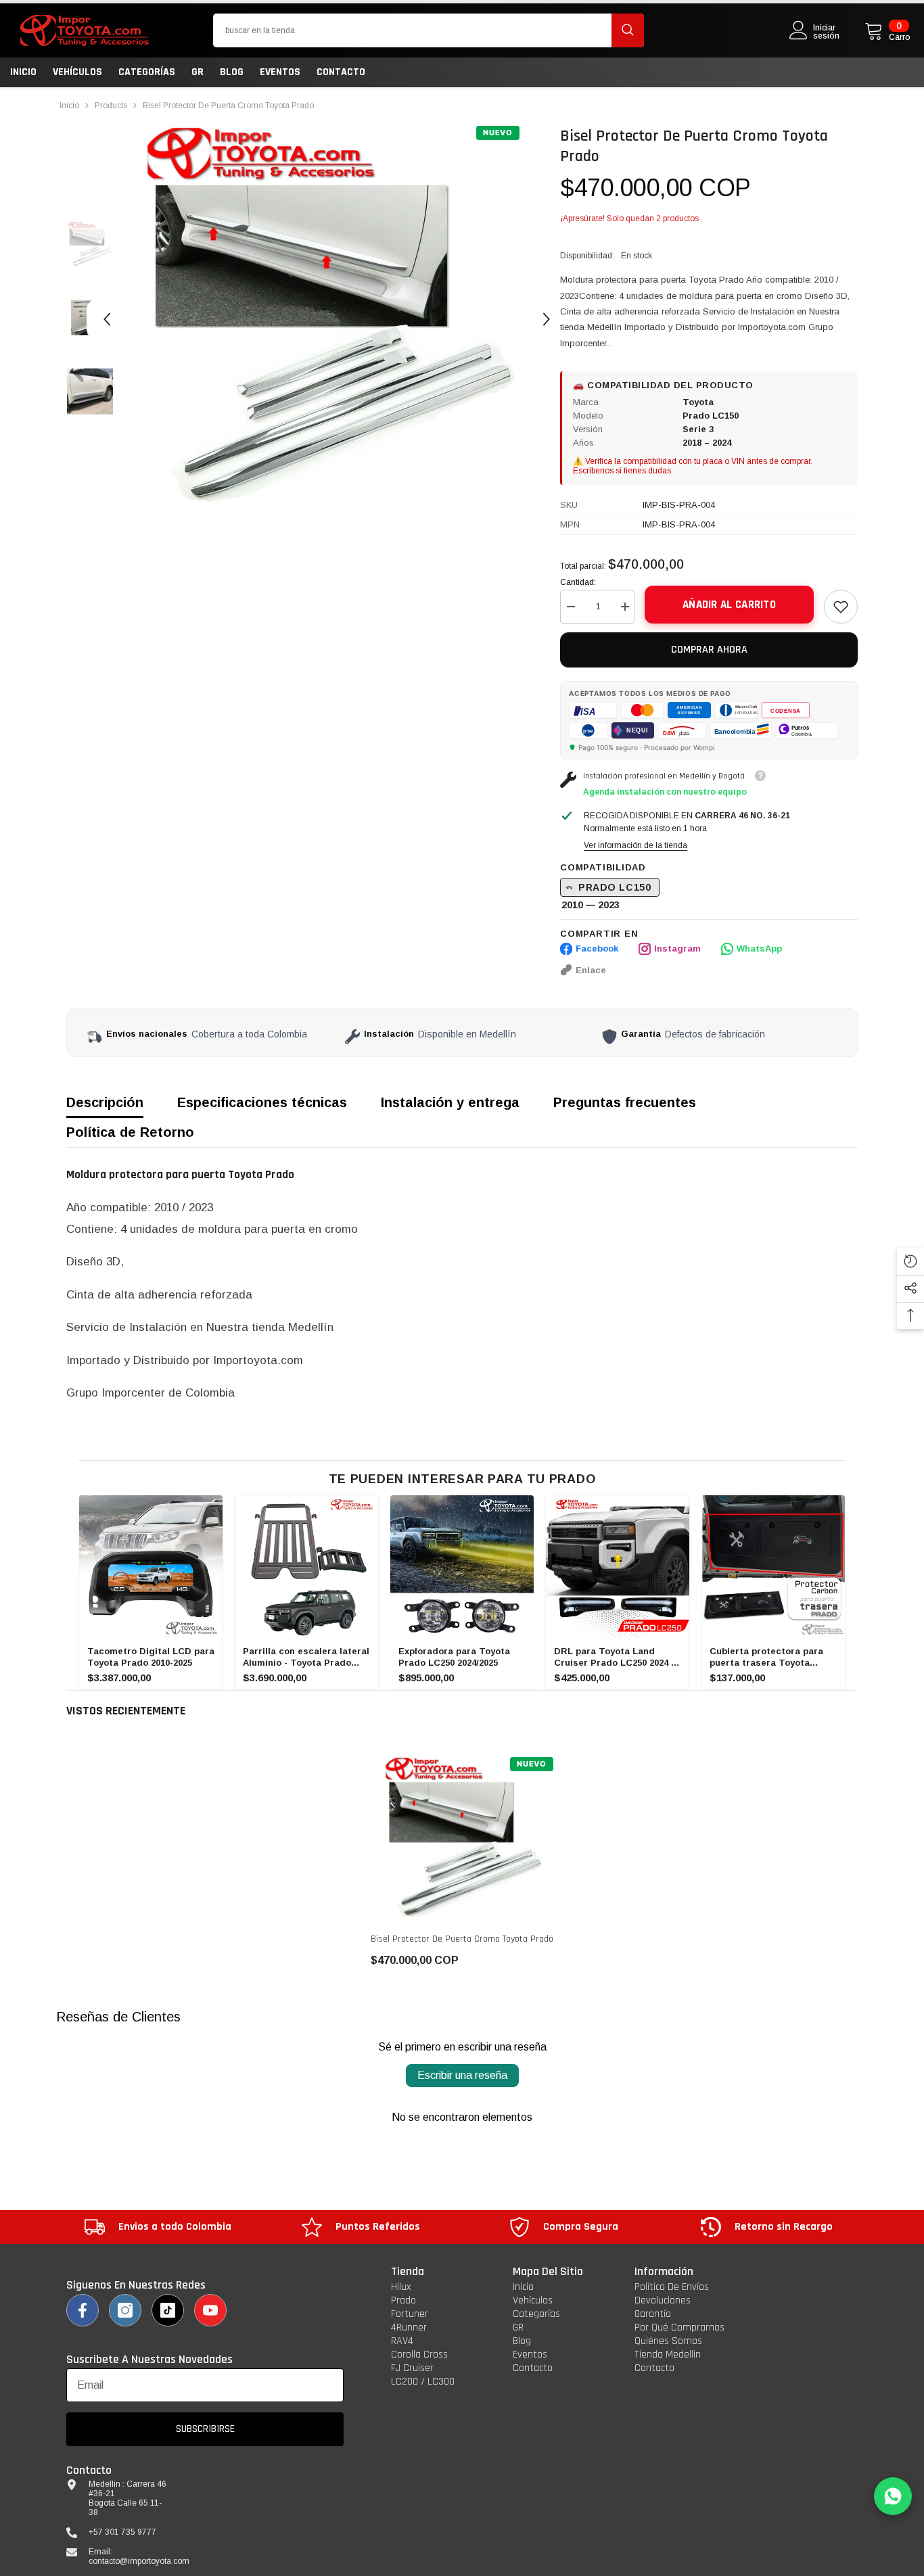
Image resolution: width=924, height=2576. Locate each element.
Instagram (677, 949)
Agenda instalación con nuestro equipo (665, 792)
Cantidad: (578, 582)
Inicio (69, 106)
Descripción (105, 1102)
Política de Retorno (130, 1132)
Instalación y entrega (450, 1102)
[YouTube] (210, 2310)
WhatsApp (759, 949)
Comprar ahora (709, 650)
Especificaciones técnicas (262, 1102)
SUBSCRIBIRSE (205, 2429)
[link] (841, 607)
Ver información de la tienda (636, 845)
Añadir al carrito (729, 605)
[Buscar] (429, 30)
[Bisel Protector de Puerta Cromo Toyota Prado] (462, 1839)
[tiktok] (168, 2310)
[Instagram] (125, 2310)
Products (111, 106)
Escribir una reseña (462, 2075)
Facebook (597, 949)
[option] (327, 319)
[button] (107, 319)
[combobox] (412, 30)
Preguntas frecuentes (625, 1102)
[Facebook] (83, 2310)
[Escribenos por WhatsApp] (893, 2496)
